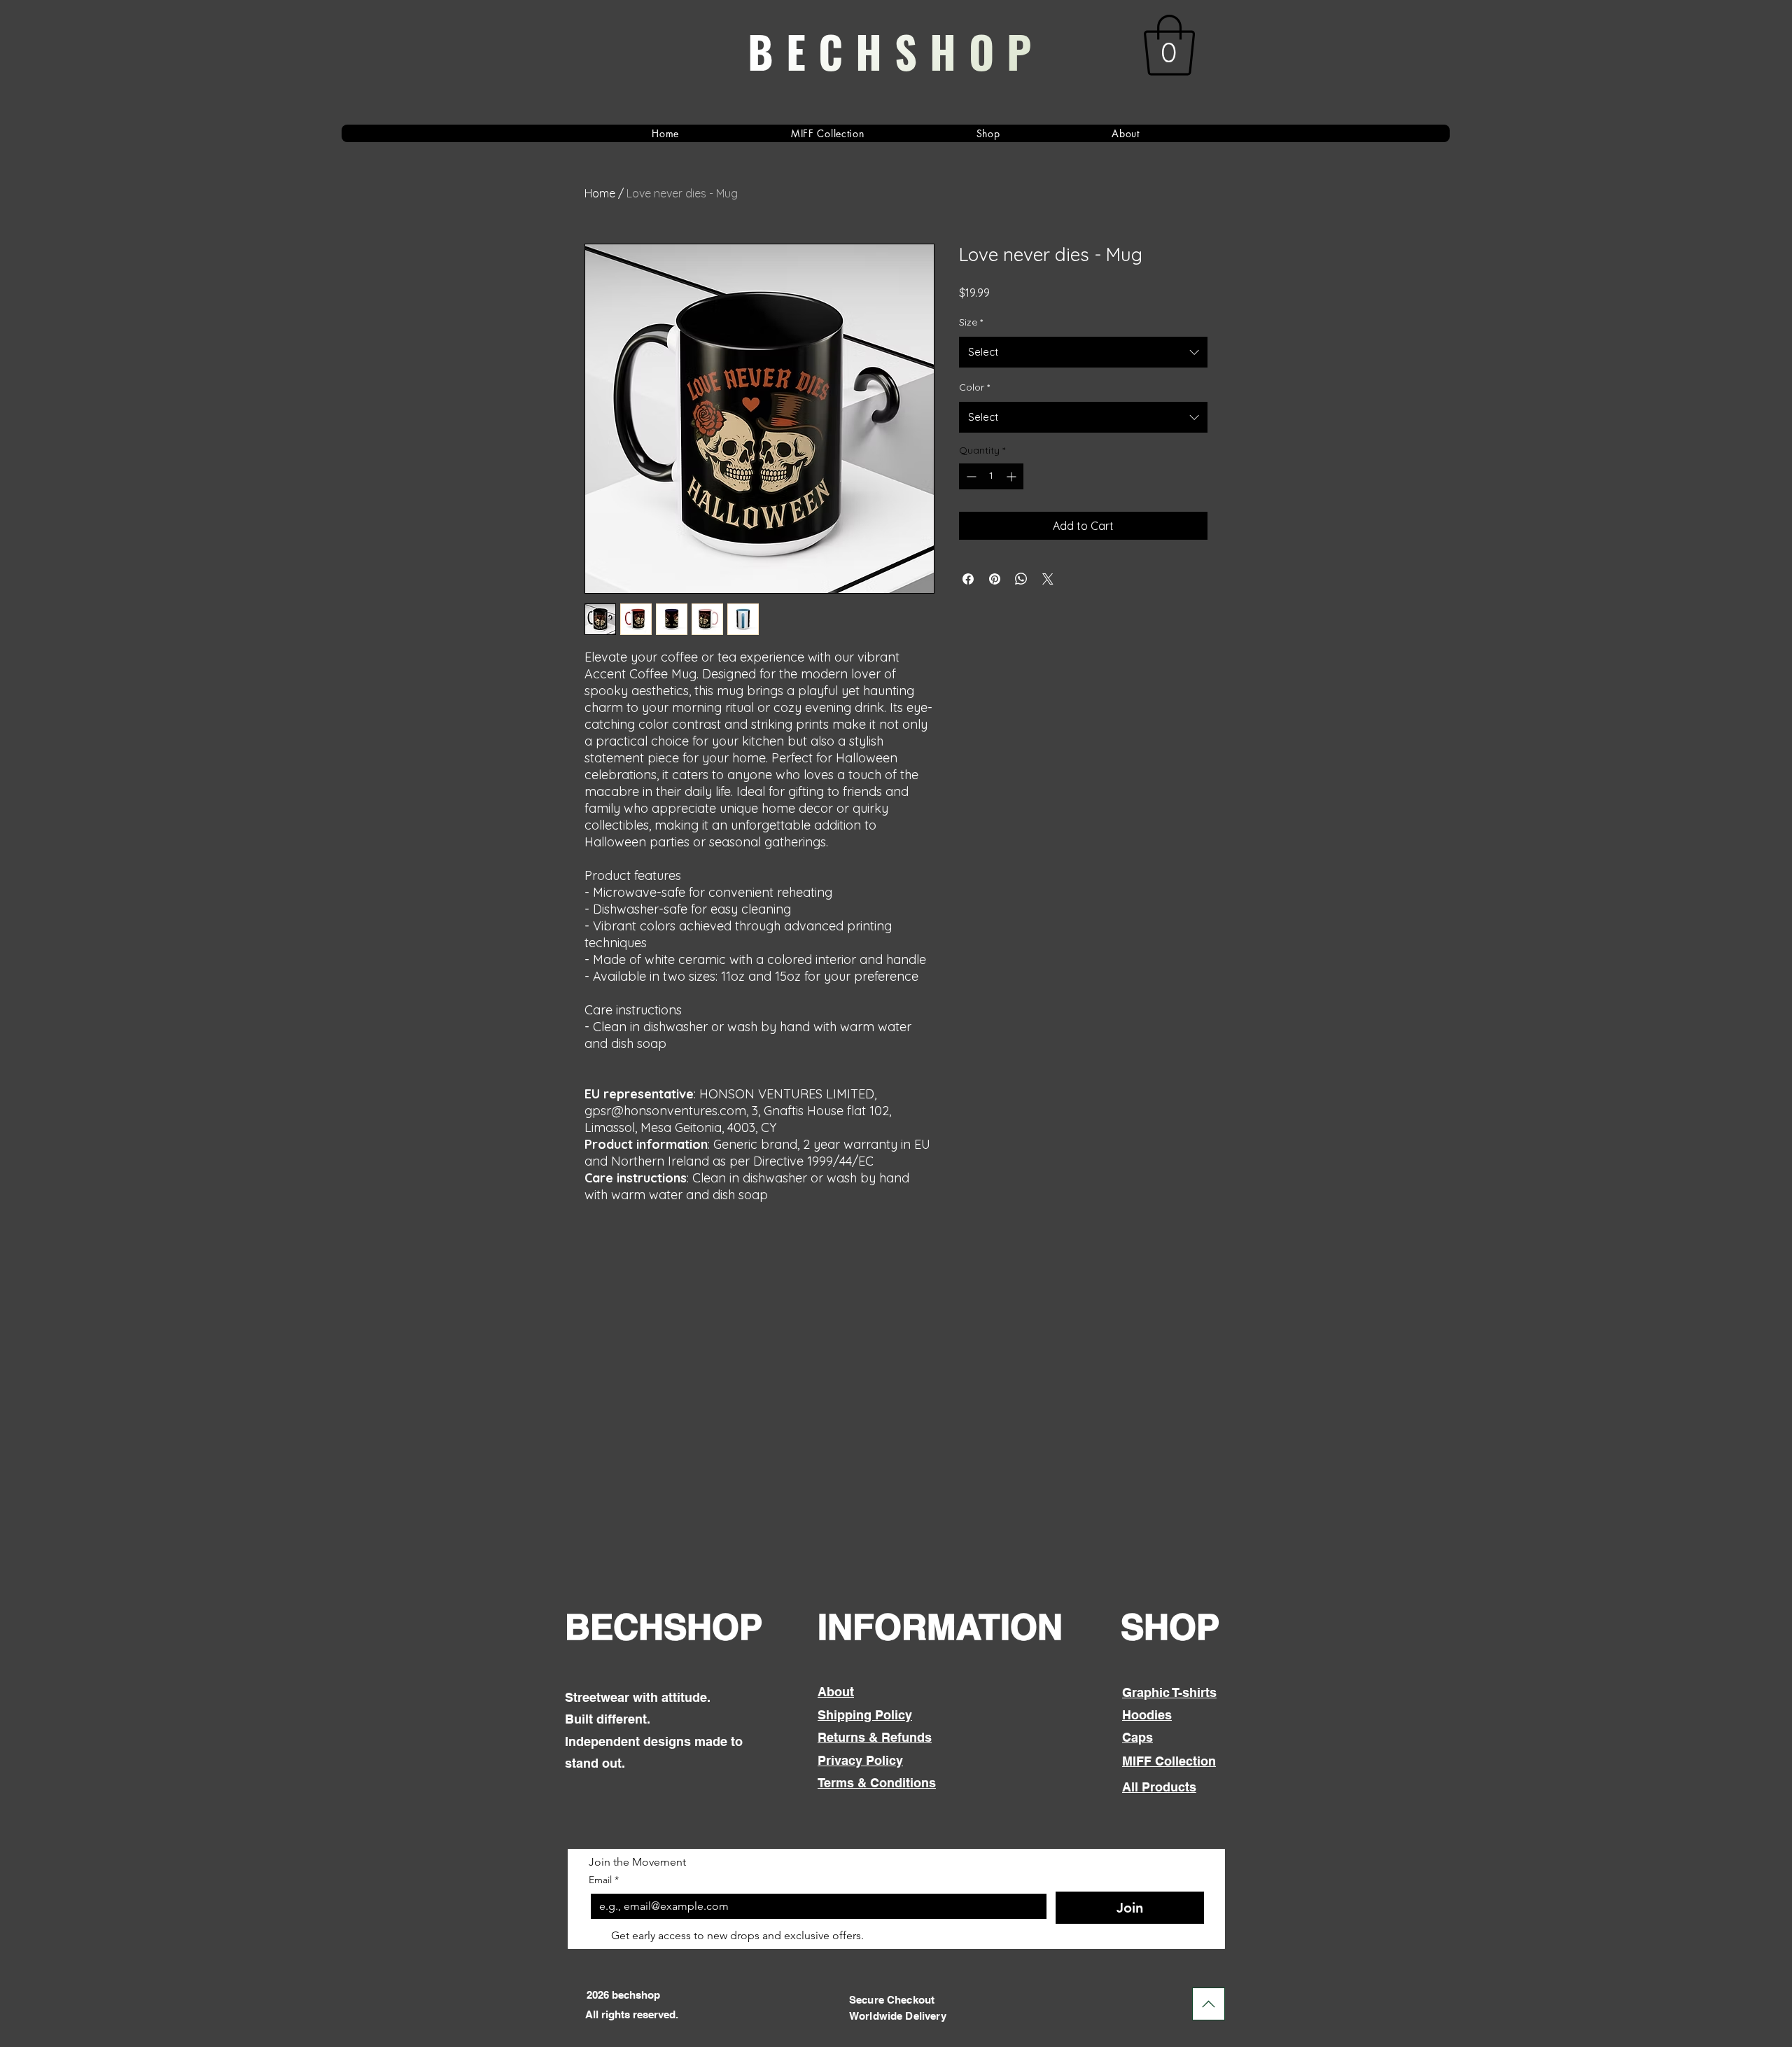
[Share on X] (1048, 579)
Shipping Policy (865, 1715)
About (836, 1692)
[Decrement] (970, 476)
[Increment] (1013, 476)
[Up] (1209, 2004)
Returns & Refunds (875, 1737)
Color (974, 387)
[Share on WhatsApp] (1021, 579)
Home (600, 193)
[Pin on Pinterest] (995, 579)
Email (604, 1880)
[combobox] (1083, 352)
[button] (1169, 45)
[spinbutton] (991, 476)
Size (971, 322)
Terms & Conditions (877, 1783)
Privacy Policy (860, 1760)
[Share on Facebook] (968, 579)
